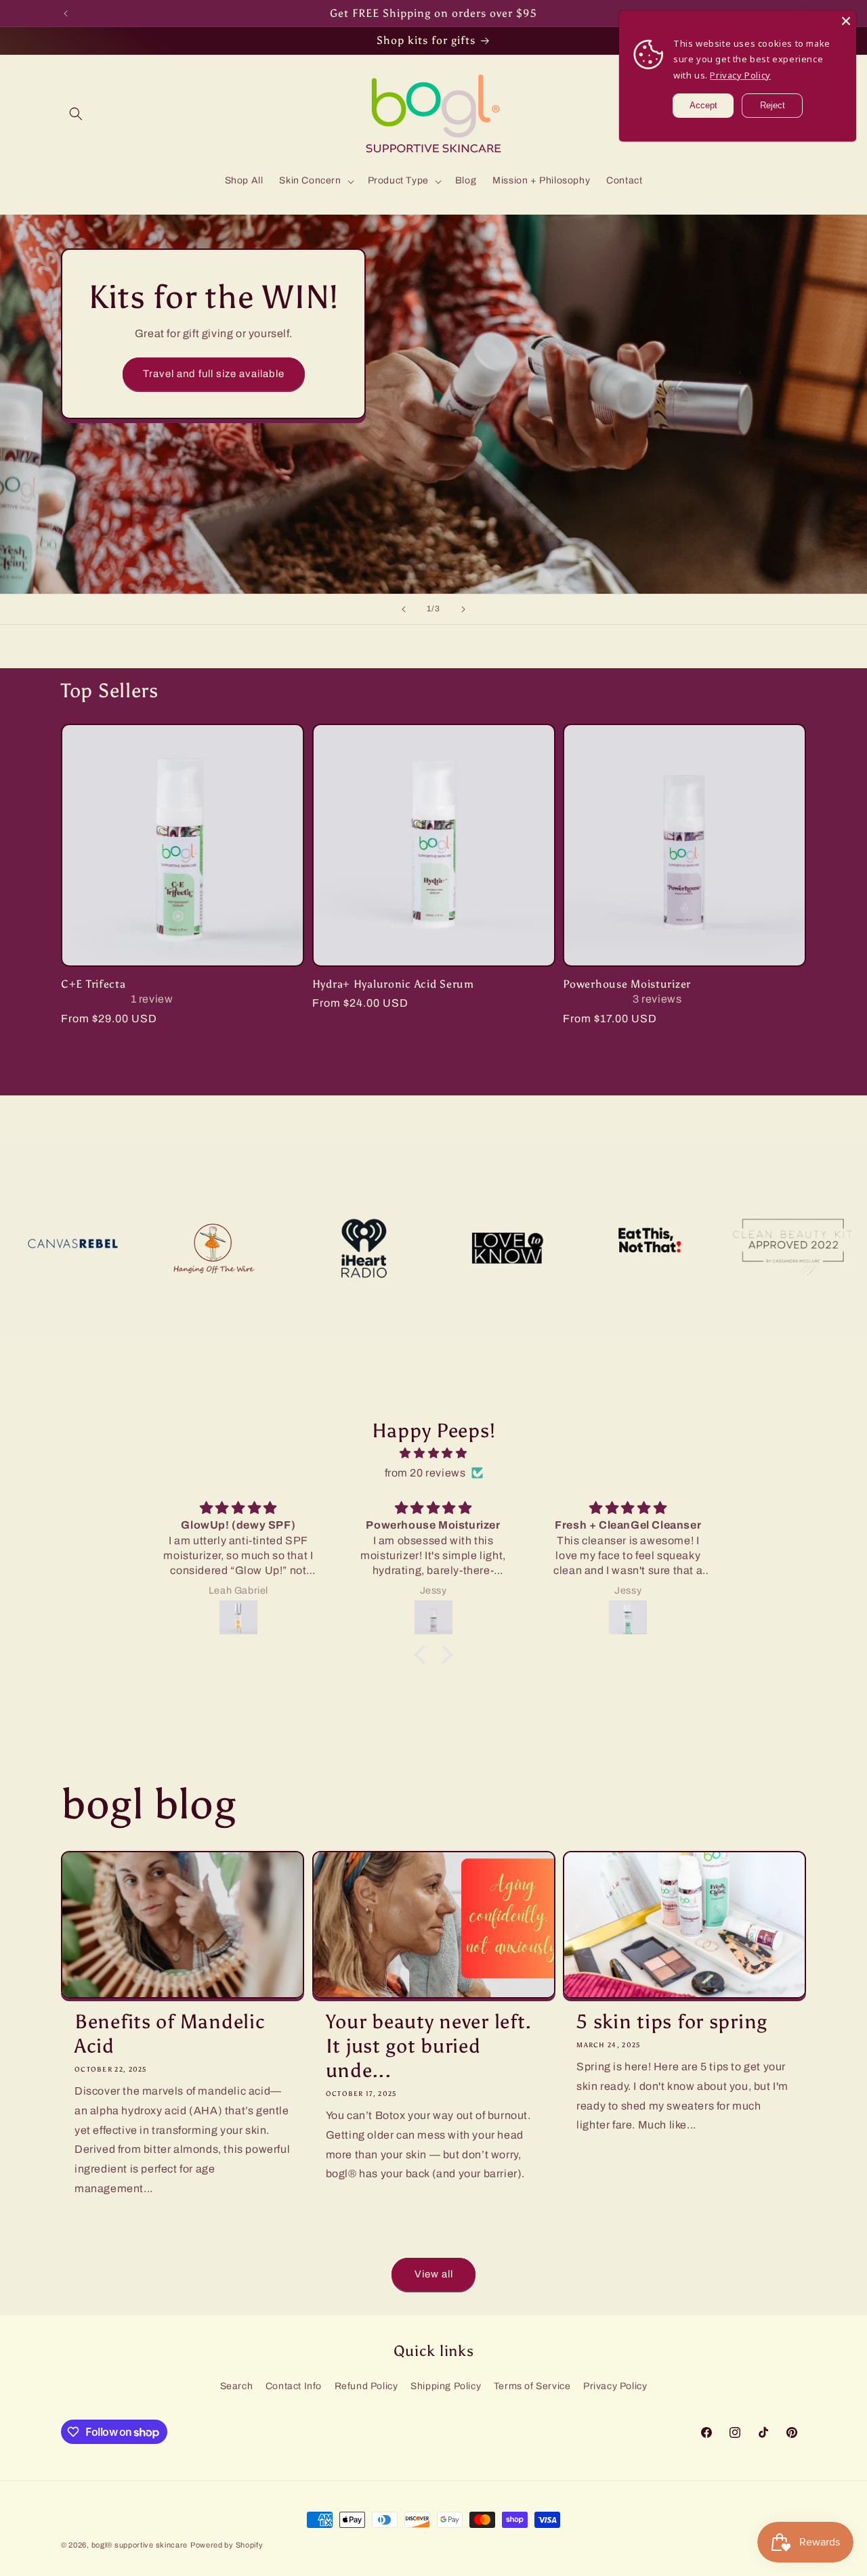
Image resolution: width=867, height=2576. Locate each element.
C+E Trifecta (93, 984)
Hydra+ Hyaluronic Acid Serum (393, 984)
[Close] (846, 21)
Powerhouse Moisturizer (627, 984)
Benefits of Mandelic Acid (170, 2034)
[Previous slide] (404, 609)
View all (434, 2274)
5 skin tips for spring (672, 2022)
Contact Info (294, 2386)
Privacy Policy (615, 2386)
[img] (433, 1454)
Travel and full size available (214, 374)
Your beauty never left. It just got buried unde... (429, 2046)
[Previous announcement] (66, 14)
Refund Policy (366, 2386)
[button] (76, 114)
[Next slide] (463, 609)
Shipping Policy (446, 2386)
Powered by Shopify (227, 2545)
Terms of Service (532, 2386)
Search (237, 2386)
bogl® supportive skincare (140, 2545)
